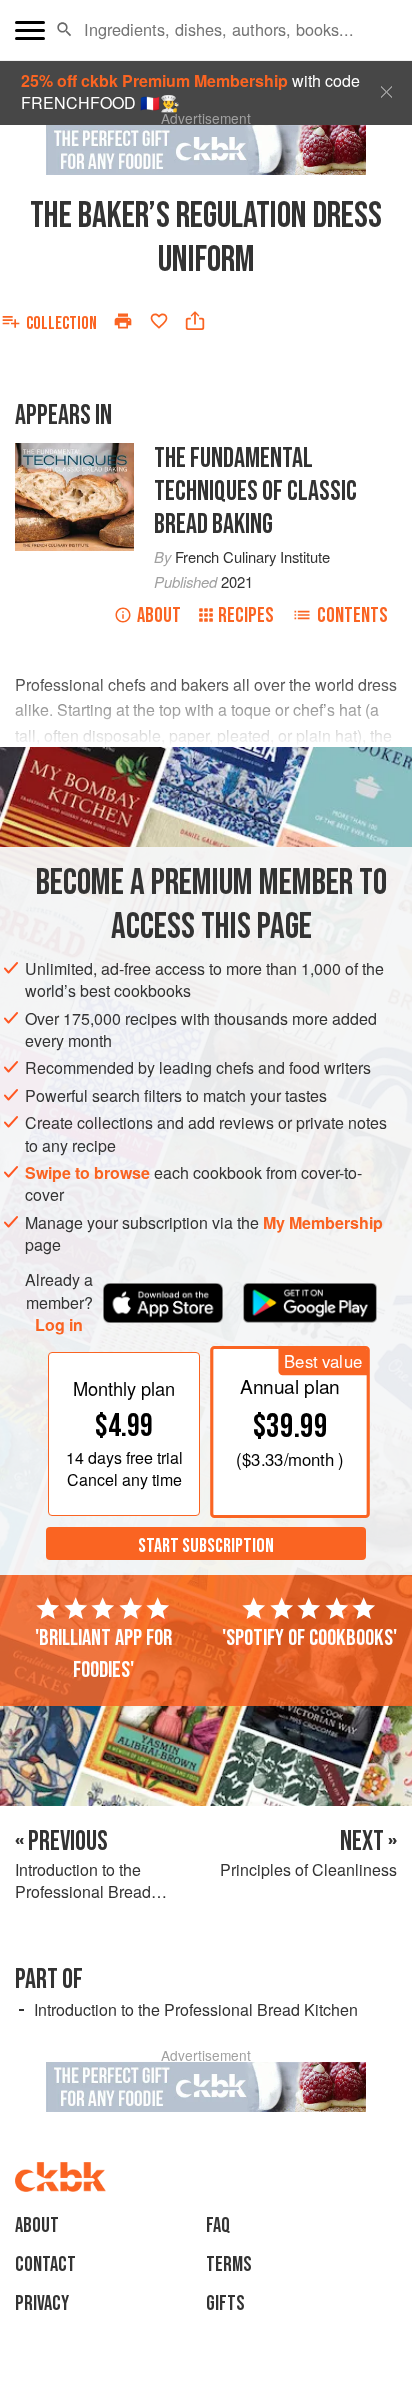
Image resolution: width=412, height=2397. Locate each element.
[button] (64, 30)
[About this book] (74, 453)
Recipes (246, 615)
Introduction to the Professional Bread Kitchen (196, 2009)
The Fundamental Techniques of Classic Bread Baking (255, 491)
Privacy (42, 2303)
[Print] (123, 321)
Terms (229, 2264)
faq (218, 2225)
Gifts (225, 2303)
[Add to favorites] (159, 321)
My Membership (323, 1222)
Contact (45, 2264)
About (159, 615)
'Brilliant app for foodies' (103, 1654)
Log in (59, 1325)
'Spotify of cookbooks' (309, 1638)
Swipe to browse (87, 1172)
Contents (352, 615)
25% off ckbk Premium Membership (154, 80)
